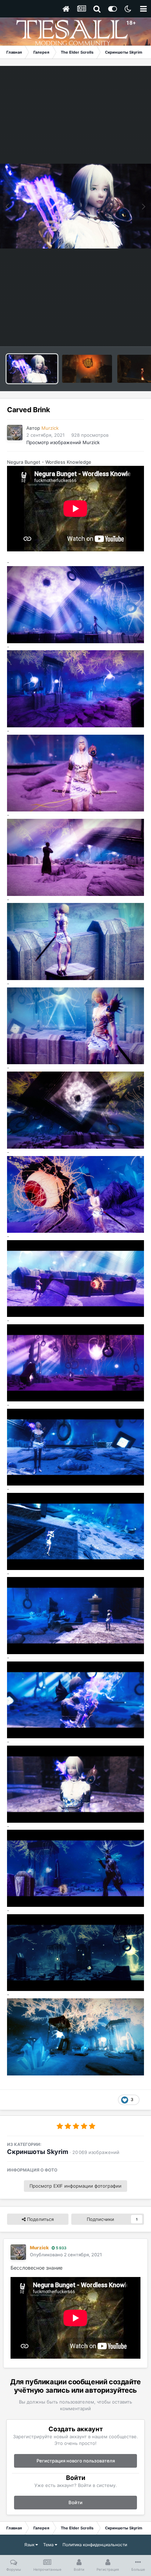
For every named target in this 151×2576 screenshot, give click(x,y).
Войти (75, 2502)
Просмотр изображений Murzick (63, 442)
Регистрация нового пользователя (76, 2461)
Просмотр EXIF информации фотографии (75, 2186)
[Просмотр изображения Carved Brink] (32, 369)
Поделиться (40, 2219)
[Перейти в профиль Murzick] (15, 433)
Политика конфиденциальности (95, 2545)
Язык (30, 2545)
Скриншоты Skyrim (38, 2152)
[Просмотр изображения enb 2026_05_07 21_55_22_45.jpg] (87, 369)
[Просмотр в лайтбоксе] (75, 206)
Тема (49, 2545)
